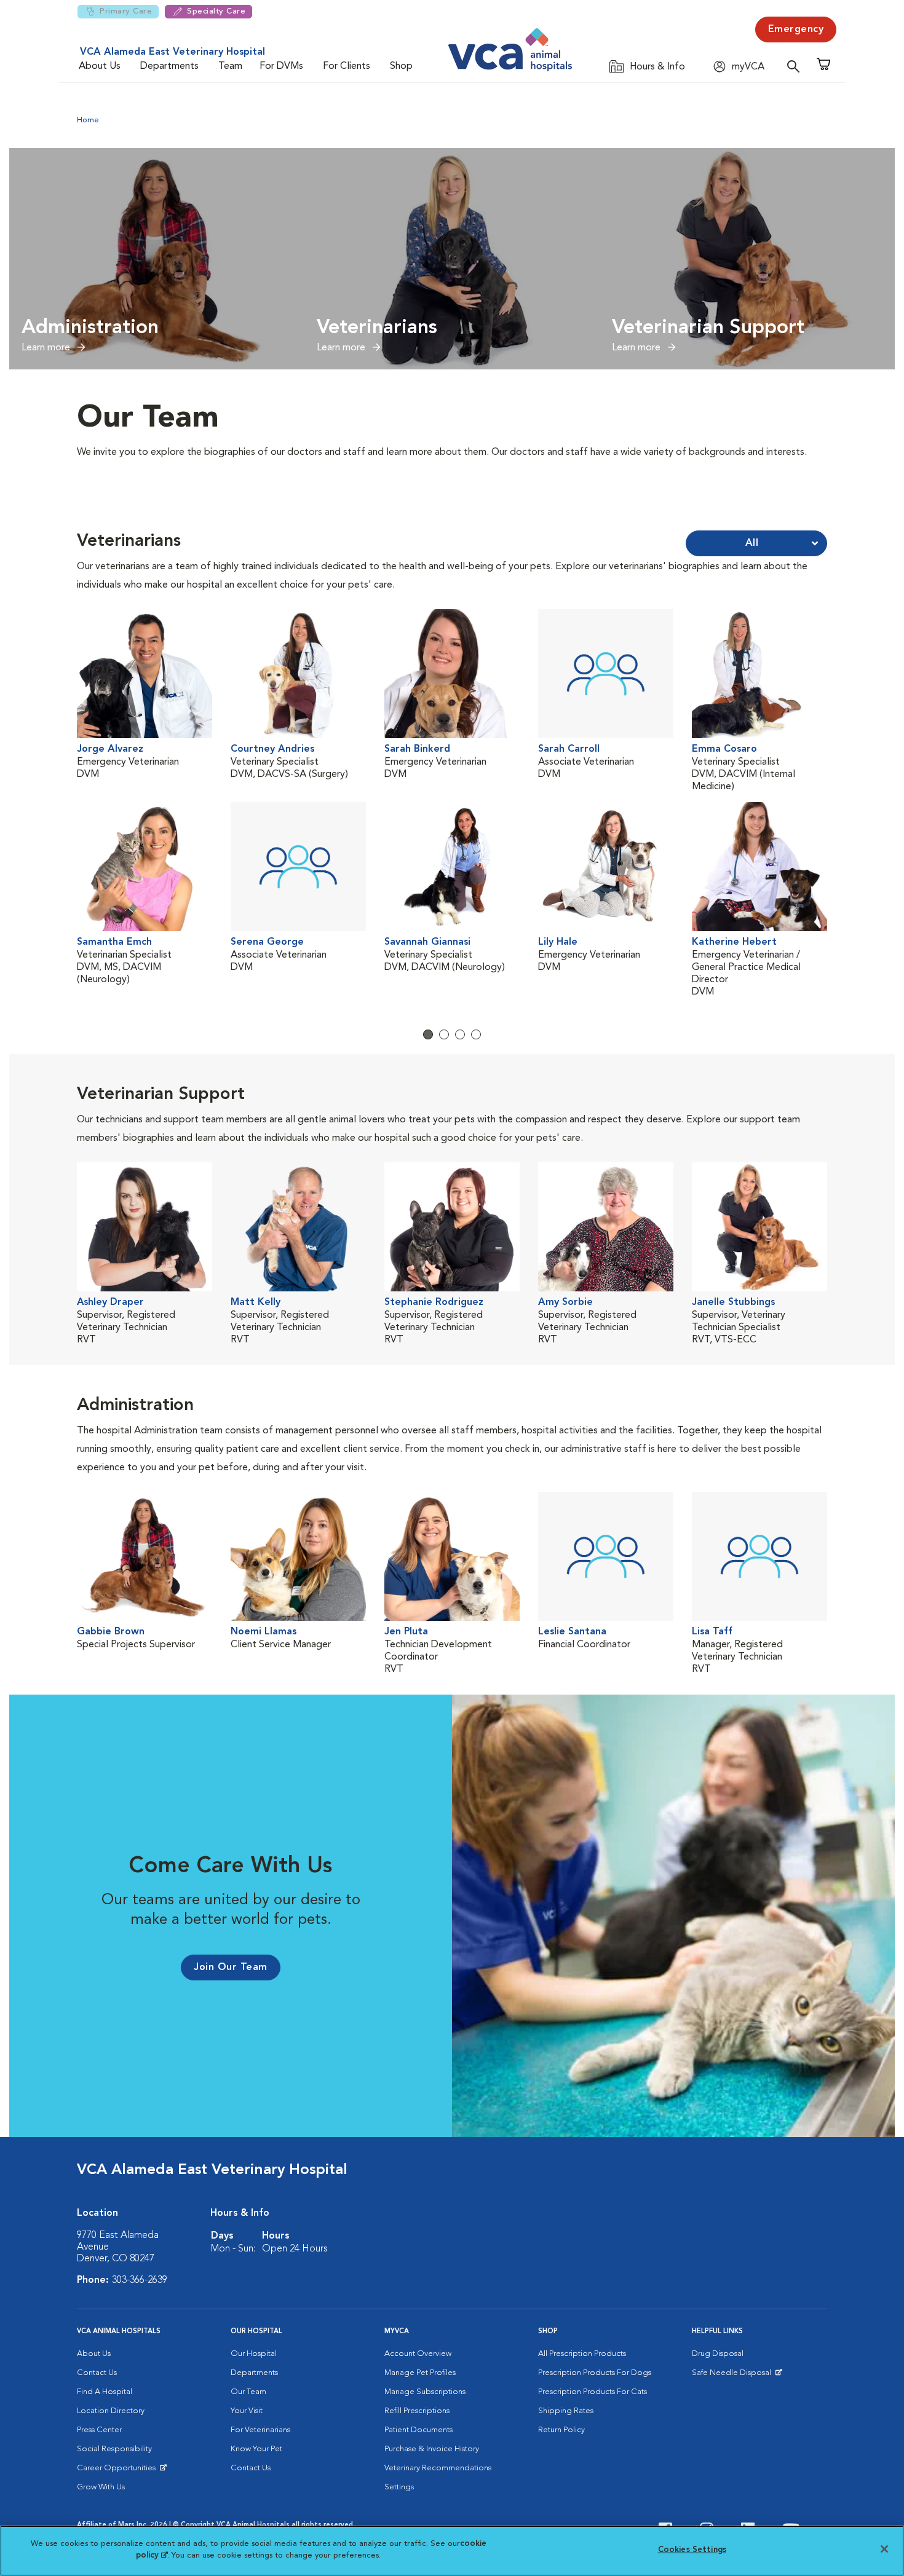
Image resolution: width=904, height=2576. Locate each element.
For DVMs (281, 66)
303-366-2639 (140, 2280)
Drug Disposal (718, 2354)
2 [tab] (444, 1034)
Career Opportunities (118, 2471)
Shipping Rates (566, 2411)
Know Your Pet (256, 2449)
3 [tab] (460, 1034)
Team (230, 66)
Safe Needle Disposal (733, 2376)
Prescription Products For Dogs (595, 2373)
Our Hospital (254, 2354)
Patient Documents (418, 2430)
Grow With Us (101, 2487)
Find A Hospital (105, 2392)
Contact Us (97, 2373)
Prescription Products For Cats (593, 2392)
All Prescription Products (582, 2354)
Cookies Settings (692, 2550)
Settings (399, 2487)
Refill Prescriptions (417, 2411)
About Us (100, 66)
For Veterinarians (260, 2430)
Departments (169, 66)
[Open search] (796, 66)
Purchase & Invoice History (432, 2449)
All (752, 543)
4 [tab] (476, 1034)
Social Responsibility (114, 2449)
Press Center (99, 2430)
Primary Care (126, 11)
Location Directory (111, 2411)
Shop (401, 66)
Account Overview (418, 2354)
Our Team (248, 2392)
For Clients (347, 66)
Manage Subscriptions (425, 2392)
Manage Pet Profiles (420, 2373)
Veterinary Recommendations (438, 2468)
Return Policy (561, 2430)
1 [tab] (428, 1034)
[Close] (884, 2549)
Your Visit (247, 2411)
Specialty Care (216, 11)
